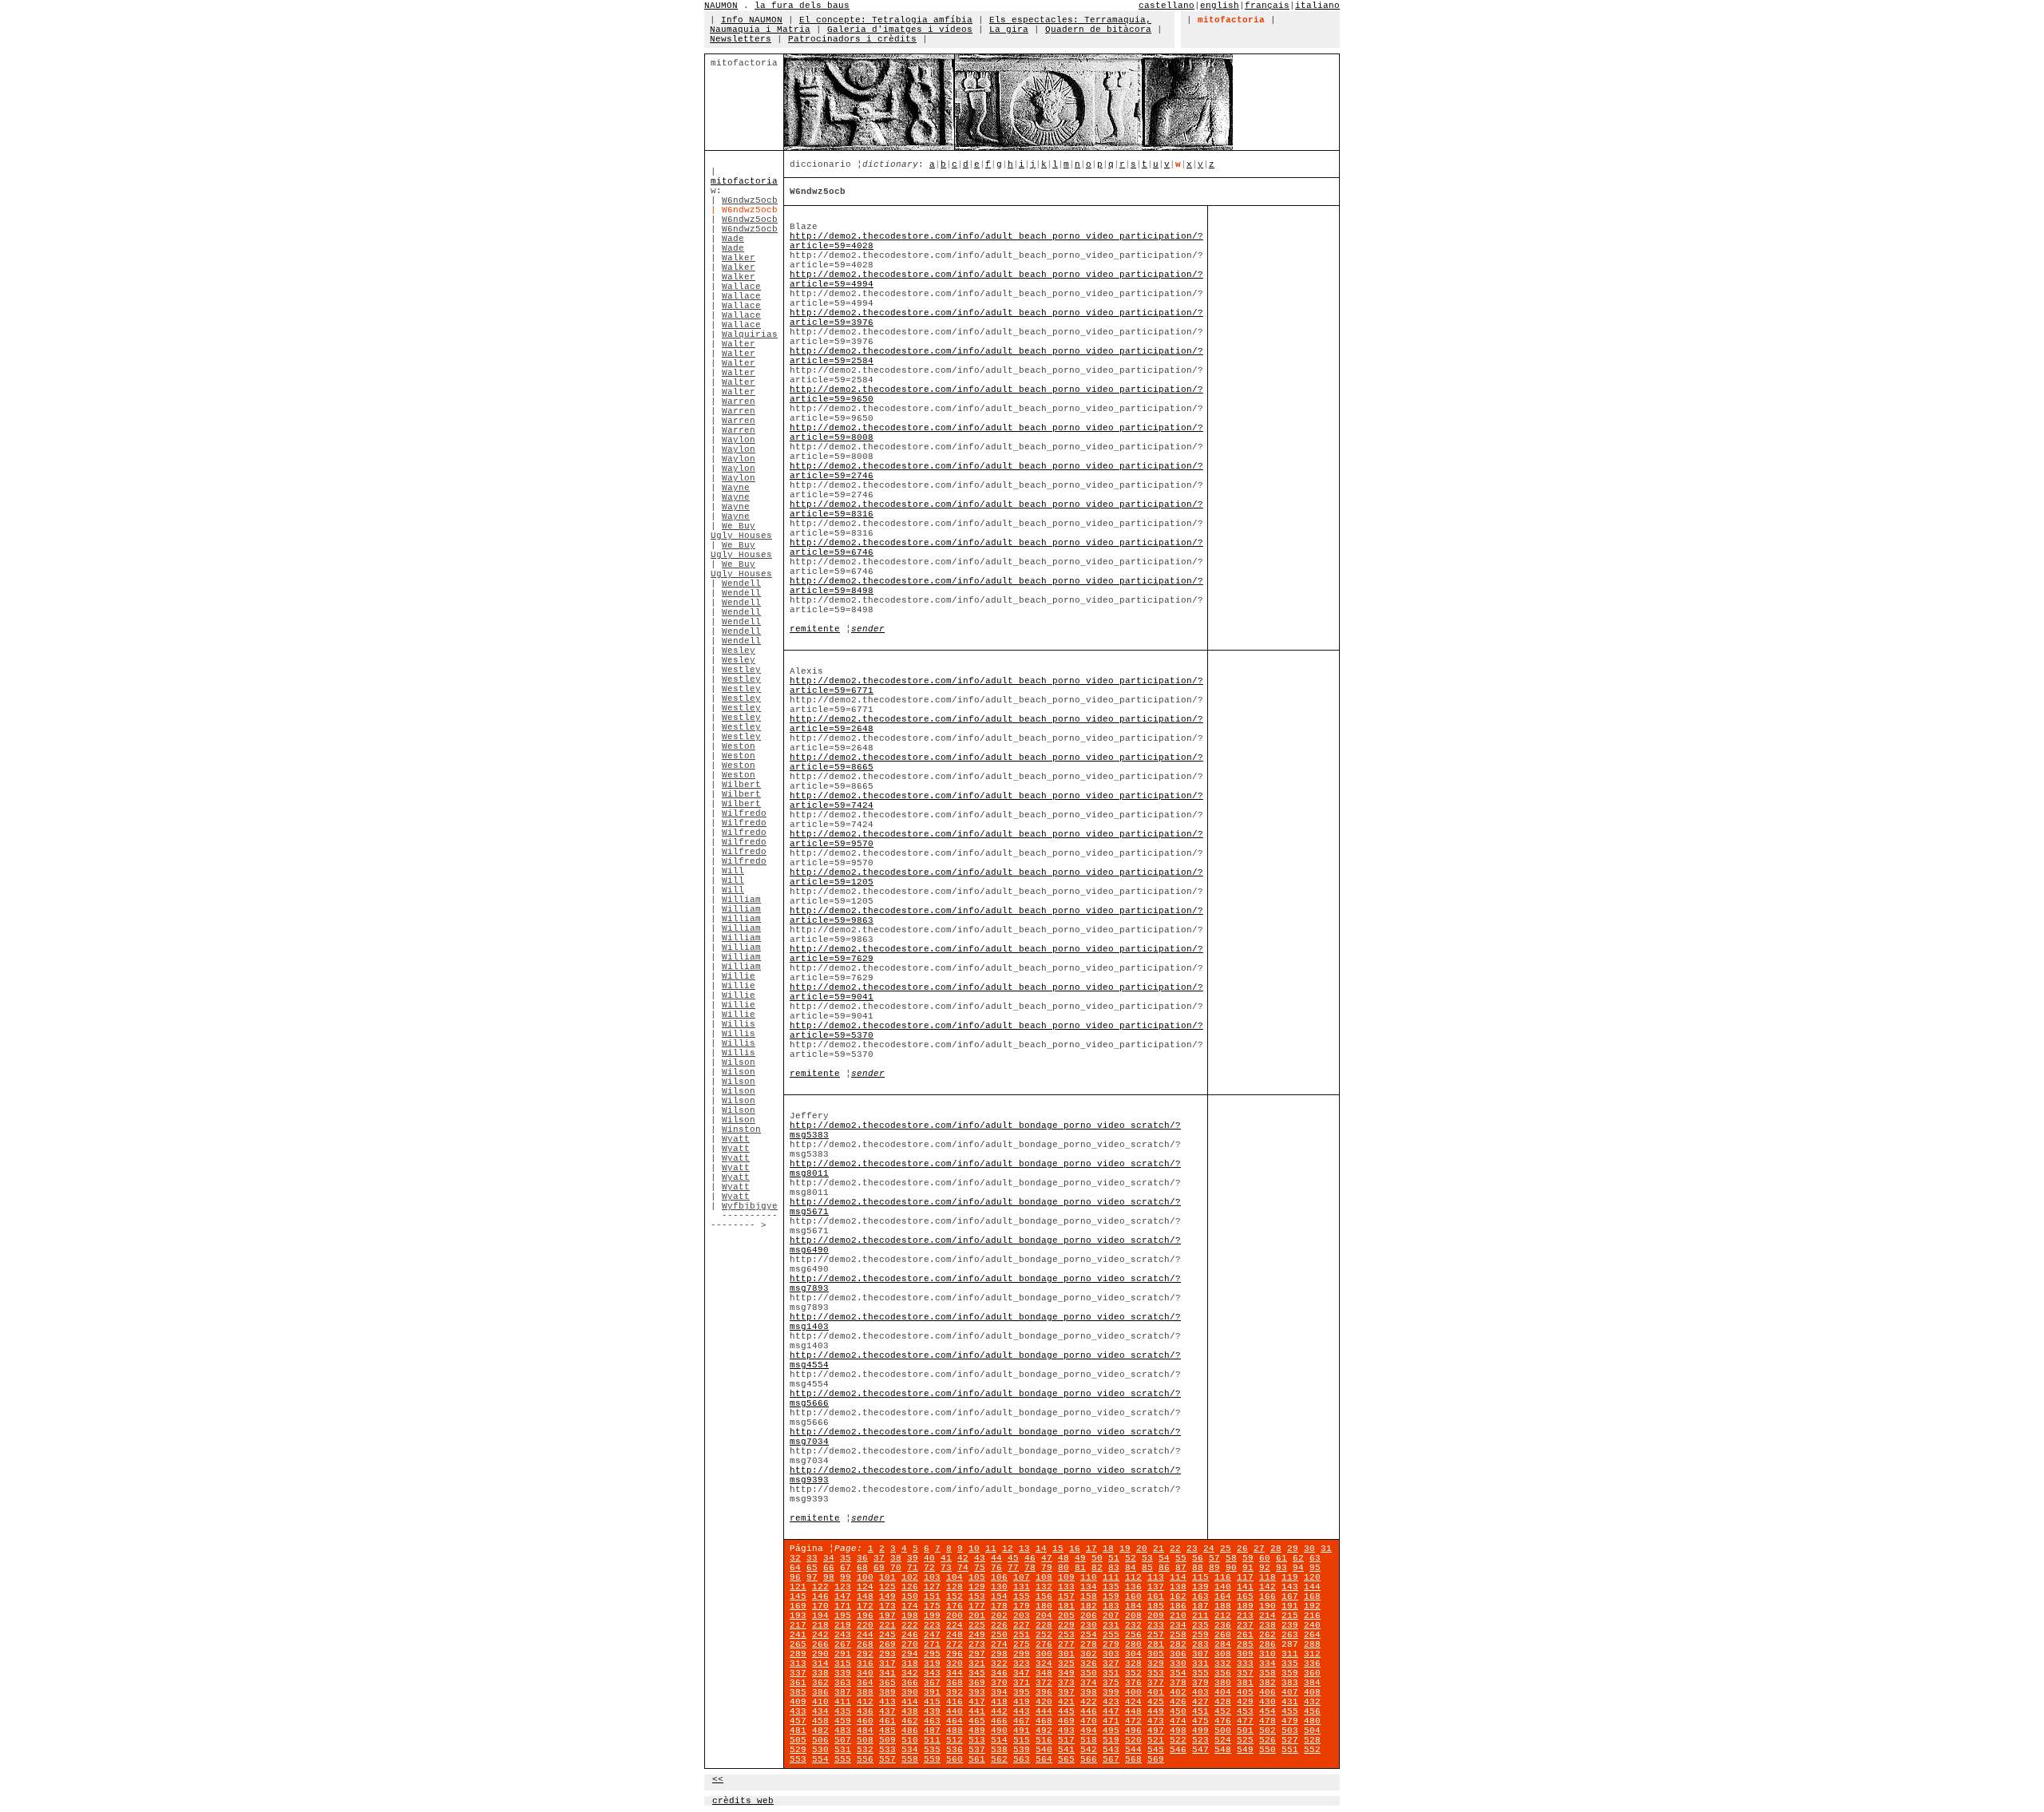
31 (1326, 1549)
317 (887, 1664)
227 (1022, 1625)
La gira (1009, 30)
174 (910, 1606)
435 (843, 1711)
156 (1044, 1596)
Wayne (736, 488)
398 (1089, 1692)
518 (1089, 1740)
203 (1022, 1616)
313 (798, 1664)
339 (843, 1673)
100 (865, 1577)
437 (887, 1711)
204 (1044, 1616)
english (1220, 6)
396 (1044, 1692)
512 (955, 1740)
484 (865, 1731)
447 (1111, 1711)
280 (1133, 1644)
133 (1066, 1587)
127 (932, 1587)
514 (999, 1740)
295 (932, 1654)
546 (1178, 1750)
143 (1290, 1587)
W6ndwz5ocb (750, 200)
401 (1156, 1692)
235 (1200, 1625)
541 (1066, 1750)
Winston (741, 1130)
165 (1245, 1596)
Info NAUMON (752, 20)
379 (1200, 1683)
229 (1066, 1625)
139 (1200, 1587)
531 (843, 1750)
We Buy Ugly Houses (741, 531)
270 (910, 1644)
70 (896, 1568)
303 (1111, 1654)
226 (999, 1625)
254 (1089, 1635)
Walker (739, 258)
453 (1245, 1711)
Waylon (739, 440)
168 (1312, 1596)
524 (1223, 1740)
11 (991, 1549)
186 (1178, 1606)
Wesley (739, 651)
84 (1131, 1568)
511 (932, 1740)
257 (1156, 1635)
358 (1268, 1673)
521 (1156, 1740)
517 (1066, 1740)
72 (929, 1568)
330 (1178, 1664)
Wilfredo (744, 813)
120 (1312, 1577)
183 (1111, 1606)
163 (1200, 1596)
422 (1089, 1702)
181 (1066, 1606)
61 (1281, 1558)
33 (812, 1558)
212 (1223, 1616)
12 (1008, 1549)
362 (820, 1683)
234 (1178, 1625)
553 (798, 1759)
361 (798, 1683)
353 (1156, 1673)
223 (932, 1625)
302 (1089, 1654)
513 (977, 1740)
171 (843, 1606)
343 (932, 1673)
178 (999, 1606)
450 (1178, 1711)
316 (865, 1664)
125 (887, 1587)
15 (1058, 1549)
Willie (739, 976)
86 (1164, 1568)
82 (1097, 1568)
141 (1245, 1587)
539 (1022, 1750)
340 (865, 1673)
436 (865, 1711)
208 (1133, 1616)
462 (910, 1721)
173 (887, 1606)
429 (1245, 1702)
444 (1044, 1711)
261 (1245, 1635)
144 (1312, 1587)
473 (1156, 1721)
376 (1133, 1683)
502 (1268, 1731)
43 (980, 1558)
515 (1022, 1740)
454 (1268, 1711)
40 (929, 1558)
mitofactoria (744, 181)
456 (1312, 1711)
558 (910, 1759)
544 (1133, 1750)
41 (946, 1558)
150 (910, 1596)
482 (820, 1731)
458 (820, 1721)
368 (955, 1683)
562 (999, 1759)
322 (999, 1664)
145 (798, 1596)
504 (1312, 1731)
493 (1066, 1731)
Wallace (741, 287)
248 (955, 1635)
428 (1223, 1702)
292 (865, 1654)
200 (955, 1616)
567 (1111, 1759)
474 (1178, 1721)
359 (1290, 1673)
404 (1223, 1692)
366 (910, 1683)
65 (812, 1568)
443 (1022, 1711)
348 (1044, 1673)
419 (1022, 1702)
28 (1276, 1549)
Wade (733, 239)
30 (1309, 1549)
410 (820, 1702)
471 (1111, 1721)
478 (1268, 1721)
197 (887, 1616)
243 (843, 1635)
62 (1298, 1558)
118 (1268, 1577)
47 (1047, 1558)
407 (1290, 1692)
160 (1133, 1596)
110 (1089, 1577)
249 (977, 1635)
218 (820, 1625)
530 (820, 1750)
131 (1022, 1587)
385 (798, 1692)
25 (1226, 1549)
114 (1178, 1577)
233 (1156, 1625)
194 (820, 1616)
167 (1290, 1596)
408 (1312, 1692)
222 (910, 1625)
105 (977, 1577)
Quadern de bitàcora (1098, 30)
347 (1022, 1673)
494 (1089, 1731)
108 (1044, 1577)
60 (1265, 1558)
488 (955, 1731)
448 (1133, 1711)
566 (1089, 1759)
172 (865, 1606)
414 (910, 1702)
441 (977, 1711)
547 (1200, 1750)
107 (1022, 1577)
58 (1231, 1558)
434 (820, 1711)
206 (1089, 1616)
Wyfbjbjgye (750, 1206)
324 (1044, 1664)
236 (1223, 1625)
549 (1245, 1750)
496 (1133, 1731)
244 (865, 1635)
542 (1089, 1750)
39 (913, 1558)
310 (1268, 1654)
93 (1281, 1568)
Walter (739, 344)
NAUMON (721, 6)
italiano (1317, 6)
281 (1156, 1644)
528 (1312, 1740)
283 (1200, 1644)
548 (1223, 1750)
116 (1223, 1577)
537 (977, 1750)
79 (1047, 1568)
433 (798, 1711)
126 (910, 1587)
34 (829, 1558)
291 (843, 1654)
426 (1178, 1702)
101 (887, 1577)
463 (932, 1721)
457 (798, 1721)
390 (910, 1692)
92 (1265, 1568)
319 (932, 1664)
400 (1133, 1692)
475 (1200, 1721)
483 (843, 1731)
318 (910, 1664)
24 (1209, 1549)
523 (1200, 1740)
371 (1022, 1683)
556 (865, 1759)
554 (820, 1759)
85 (1147, 1568)
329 (1156, 1664)
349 (1066, 1673)
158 (1089, 1596)
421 (1066, 1702)
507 (843, 1740)
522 (1178, 1740)
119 (1290, 1577)
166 (1268, 1596)
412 (865, 1702)
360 (1312, 1673)
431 (1290, 1702)
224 (955, 1625)
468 (1044, 1721)
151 (932, 1596)
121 (798, 1587)
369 (977, 1683)
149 (887, 1596)
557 (887, 1759)
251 (1022, 1635)
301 (1066, 1654)
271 (932, 1644)
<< (718, 1779)
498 (1178, 1731)
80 (1064, 1568)
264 (1312, 1635)
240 (1312, 1625)
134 (1089, 1587)
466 (999, 1721)
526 (1268, 1740)
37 (879, 1558)
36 (862, 1558)
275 (1022, 1644)
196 (865, 1616)
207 (1111, 1616)
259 (1200, 1635)
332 (1223, 1664)
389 (887, 1692)
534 (910, 1750)
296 (955, 1654)
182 (1089, 1606)
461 (887, 1721)
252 (1044, 1635)
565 (1066, 1759)
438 (910, 1711)
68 (862, 1568)
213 (1245, 1616)
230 (1089, 1625)
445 (1066, 1711)
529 (798, 1750)
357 (1245, 1673)
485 (887, 1731)
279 (1111, 1644)
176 (955, 1606)
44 (996, 1558)
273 (977, 1644)
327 (1111, 1664)
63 (1315, 1558)
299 (1022, 1654)
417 (977, 1702)
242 (820, 1635)
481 (798, 1731)
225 (977, 1625)
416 (955, 1702)
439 (932, 1711)
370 (999, 1683)
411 (843, 1702)
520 (1133, 1740)
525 (1245, 1740)
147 (843, 1596)
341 (887, 1673)
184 (1133, 1606)
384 (1312, 1683)
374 (1089, 1683)
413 (887, 1702)
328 (1133, 1664)
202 (999, 1616)
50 (1097, 1558)
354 (1178, 1673)
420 (1044, 1702)
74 (963, 1568)
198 (910, 1616)
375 (1111, 1683)
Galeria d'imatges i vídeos (900, 30)
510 (910, 1740)
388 (865, 1692)
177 (977, 1606)
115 (1200, 1577)
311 (1290, 1654)
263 (1290, 1635)
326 (1089, 1664)
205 (1066, 1616)
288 (1312, 1644)
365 (887, 1683)
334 (1268, 1664)
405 (1245, 1692)
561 (977, 1759)
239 (1290, 1625)
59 (1248, 1558)
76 (996, 1568)
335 (1290, 1664)
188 (1223, 1606)
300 (1044, 1654)
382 (1268, 1683)
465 (977, 1721)
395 (1022, 1692)
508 (865, 1740)
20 (1142, 1549)
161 (1156, 1596)
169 (798, 1606)
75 (980, 1568)
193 (798, 1616)
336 (1312, 1664)
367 (932, 1683)
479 (1290, 1721)
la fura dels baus (802, 6)
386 (820, 1692)
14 (1041, 1549)
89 (1214, 1568)
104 (955, 1577)
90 (1231, 1568)
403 (1200, 1692)
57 (1214, 1558)
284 (1223, 1644)
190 (1268, 1606)
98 (829, 1577)
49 (1080, 1558)
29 (1293, 1549)
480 (1312, 1721)
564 (1044, 1759)
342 (910, 1673)
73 (946, 1568)
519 (1111, 1740)
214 (1268, 1616)
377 (1156, 1683)
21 (1159, 1549)
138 (1178, 1587)
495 (1111, 1731)
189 (1245, 1606)
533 (887, 1750)
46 (1030, 1558)
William (741, 900)
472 (1133, 1721)
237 (1245, 1625)
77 (1013, 1568)
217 (798, 1625)
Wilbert (741, 785)
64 (795, 1568)
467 (1022, 1721)
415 (932, 1702)
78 (1030, 1568)
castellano (1167, 6)
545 (1156, 1750)
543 (1111, 1750)
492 (1044, 1731)
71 (913, 1568)
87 (1181, 1568)
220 (865, 1625)
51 (1114, 1558)
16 (1075, 1549)
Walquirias (750, 334)
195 (843, 1616)
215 (1290, 1616)
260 (1223, 1635)
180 (1044, 1606)
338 (820, 1673)
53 (1147, 1558)
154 (999, 1596)
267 (843, 1644)
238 (1268, 1625)
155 (1022, 1596)
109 (1066, 1577)
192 (1312, 1606)
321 (977, 1664)
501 (1245, 1731)
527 (1290, 1740)
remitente (815, 629)
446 (1089, 1711)
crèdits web (743, 1801)
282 (1178, 1644)
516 (1044, 1740)
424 (1133, 1702)
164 (1223, 1596)
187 (1200, 1606)
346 (999, 1673)
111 (1111, 1577)
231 (1111, 1625)
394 (999, 1692)
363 (843, 1683)
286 (1268, 1644)
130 (999, 1587)
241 (798, 1635)
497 (1156, 1731)
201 (977, 1616)
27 (1259, 1549)
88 (1198, 1568)
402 (1178, 1692)
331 (1200, 1664)
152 (955, 1596)
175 (932, 1606)
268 (865, 1644)
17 (1091, 1549)
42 (963, 1558)
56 (1198, 1558)
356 (1223, 1673)
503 (1290, 1731)
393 (977, 1692)
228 (1044, 1625)
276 (1044, 1644)
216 (1312, 1616)
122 (820, 1587)
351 (1111, 1673)
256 (1133, 1635)
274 (999, 1644)
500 (1223, 1731)
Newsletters (741, 39)
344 (955, 1673)
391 (932, 1692)
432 (1312, 1702)
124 (865, 1587)
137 (1156, 1587)
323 (1022, 1664)
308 (1223, 1654)
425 (1156, 1702)
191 (1290, 1606)
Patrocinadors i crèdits (852, 39)
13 (1024, 1549)
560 (955, 1759)
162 (1178, 1596)
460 (865, 1721)
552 (1312, 1750)
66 (829, 1568)
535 (932, 1750)
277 (1066, 1644)
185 (1156, 1606)
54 (1164, 1558)
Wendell (741, 584)
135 (1111, 1587)
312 (1312, 1654)
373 (1066, 1683)
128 (955, 1587)
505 (798, 1740)
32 (795, 1558)
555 (843, 1759)
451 (1200, 1711)
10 (974, 1549)
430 (1268, 1702)
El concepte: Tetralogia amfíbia (886, 20)
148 (865, 1596)
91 (1248, 1568)
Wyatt (736, 1139)
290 (820, 1654)
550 (1268, 1750)
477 (1245, 1721)
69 (879, 1568)
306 (1178, 1654)
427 (1200, 1702)
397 (1066, 1692)
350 (1089, 1673)
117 (1245, 1577)
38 (896, 1558)
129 (977, 1587)
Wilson (739, 1062)
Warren (739, 402)
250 (999, 1635)
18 (1108, 1549)
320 (955, 1664)
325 (1066, 1664)
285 (1245, 1644)
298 (999, 1654)
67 (846, 1568)
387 (843, 1692)
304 (1133, 1654)
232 (1133, 1625)
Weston (739, 746)
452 (1223, 1711)
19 (1125, 1549)
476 (1223, 1721)
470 (1089, 1721)
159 (1111, 1596)
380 (1223, 1683)
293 (887, 1654)
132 (1044, 1587)
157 (1066, 1596)
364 (865, 1683)
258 (1178, 1635)
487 (932, 1731)
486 (910, 1731)
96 (795, 1577)
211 (1200, 1616)
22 (1175, 1549)
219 (843, 1625)
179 (1022, 1606)
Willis (739, 1024)
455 (1290, 1711)
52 (1131, 1558)
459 (843, 1721)
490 (999, 1731)
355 (1200, 1673)
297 (977, 1654)
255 (1111, 1635)
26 (1242, 1549)
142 (1268, 1587)
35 (846, 1558)
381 (1245, 1683)
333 (1245, 1664)
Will (733, 871)
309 (1245, 1654)
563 (1022, 1759)
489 (977, 1731)
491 (1022, 1731)
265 (798, 1644)
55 (1181, 1558)
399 (1111, 1692)
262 (1268, 1635)
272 (955, 1644)
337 (798, 1673)
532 (865, 1750)
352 (1133, 1673)
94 (1298, 1568)
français (1267, 6)
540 (1044, 1750)
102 (910, 1577)
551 (1290, 1750)
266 (820, 1644)
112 (1133, 1577)
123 (843, 1587)
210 (1178, 1616)
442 (999, 1711)
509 (887, 1740)
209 (1156, 1616)
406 (1268, 1692)
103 (932, 1577)
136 (1133, 1587)
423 (1111, 1702)
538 (999, 1750)
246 (910, 1635)
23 (1192, 1549)
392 (955, 1692)
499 (1200, 1731)
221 (887, 1625)
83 (1114, 1568)
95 (1315, 1568)
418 (999, 1702)
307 (1200, 1654)
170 (820, 1606)
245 (887, 1635)
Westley (741, 670)
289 (798, 1654)
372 (1044, 1683)
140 (1223, 1587)
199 (932, 1616)
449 (1156, 1711)
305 (1156, 1654)
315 (843, 1664)
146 (820, 1596)
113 (1156, 1577)
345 (977, 1673)
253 (1066, 1635)
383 (1290, 1683)
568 (1133, 1759)
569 (1156, 1759)
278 (1089, 1644)
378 (1178, 1683)
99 (846, 1577)
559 (932, 1759)
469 (1066, 1721)
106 (999, 1577)
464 (955, 1721)
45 (1013, 1558)
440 (955, 1711)
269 (887, 1644)
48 (1064, 1558)
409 (798, 1702)
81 (1080, 1568)
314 (820, 1664)
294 (910, 1654)
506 (820, 1740)
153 (977, 1596)
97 (812, 1577)
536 (955, 1750)
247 (932, 1635)
